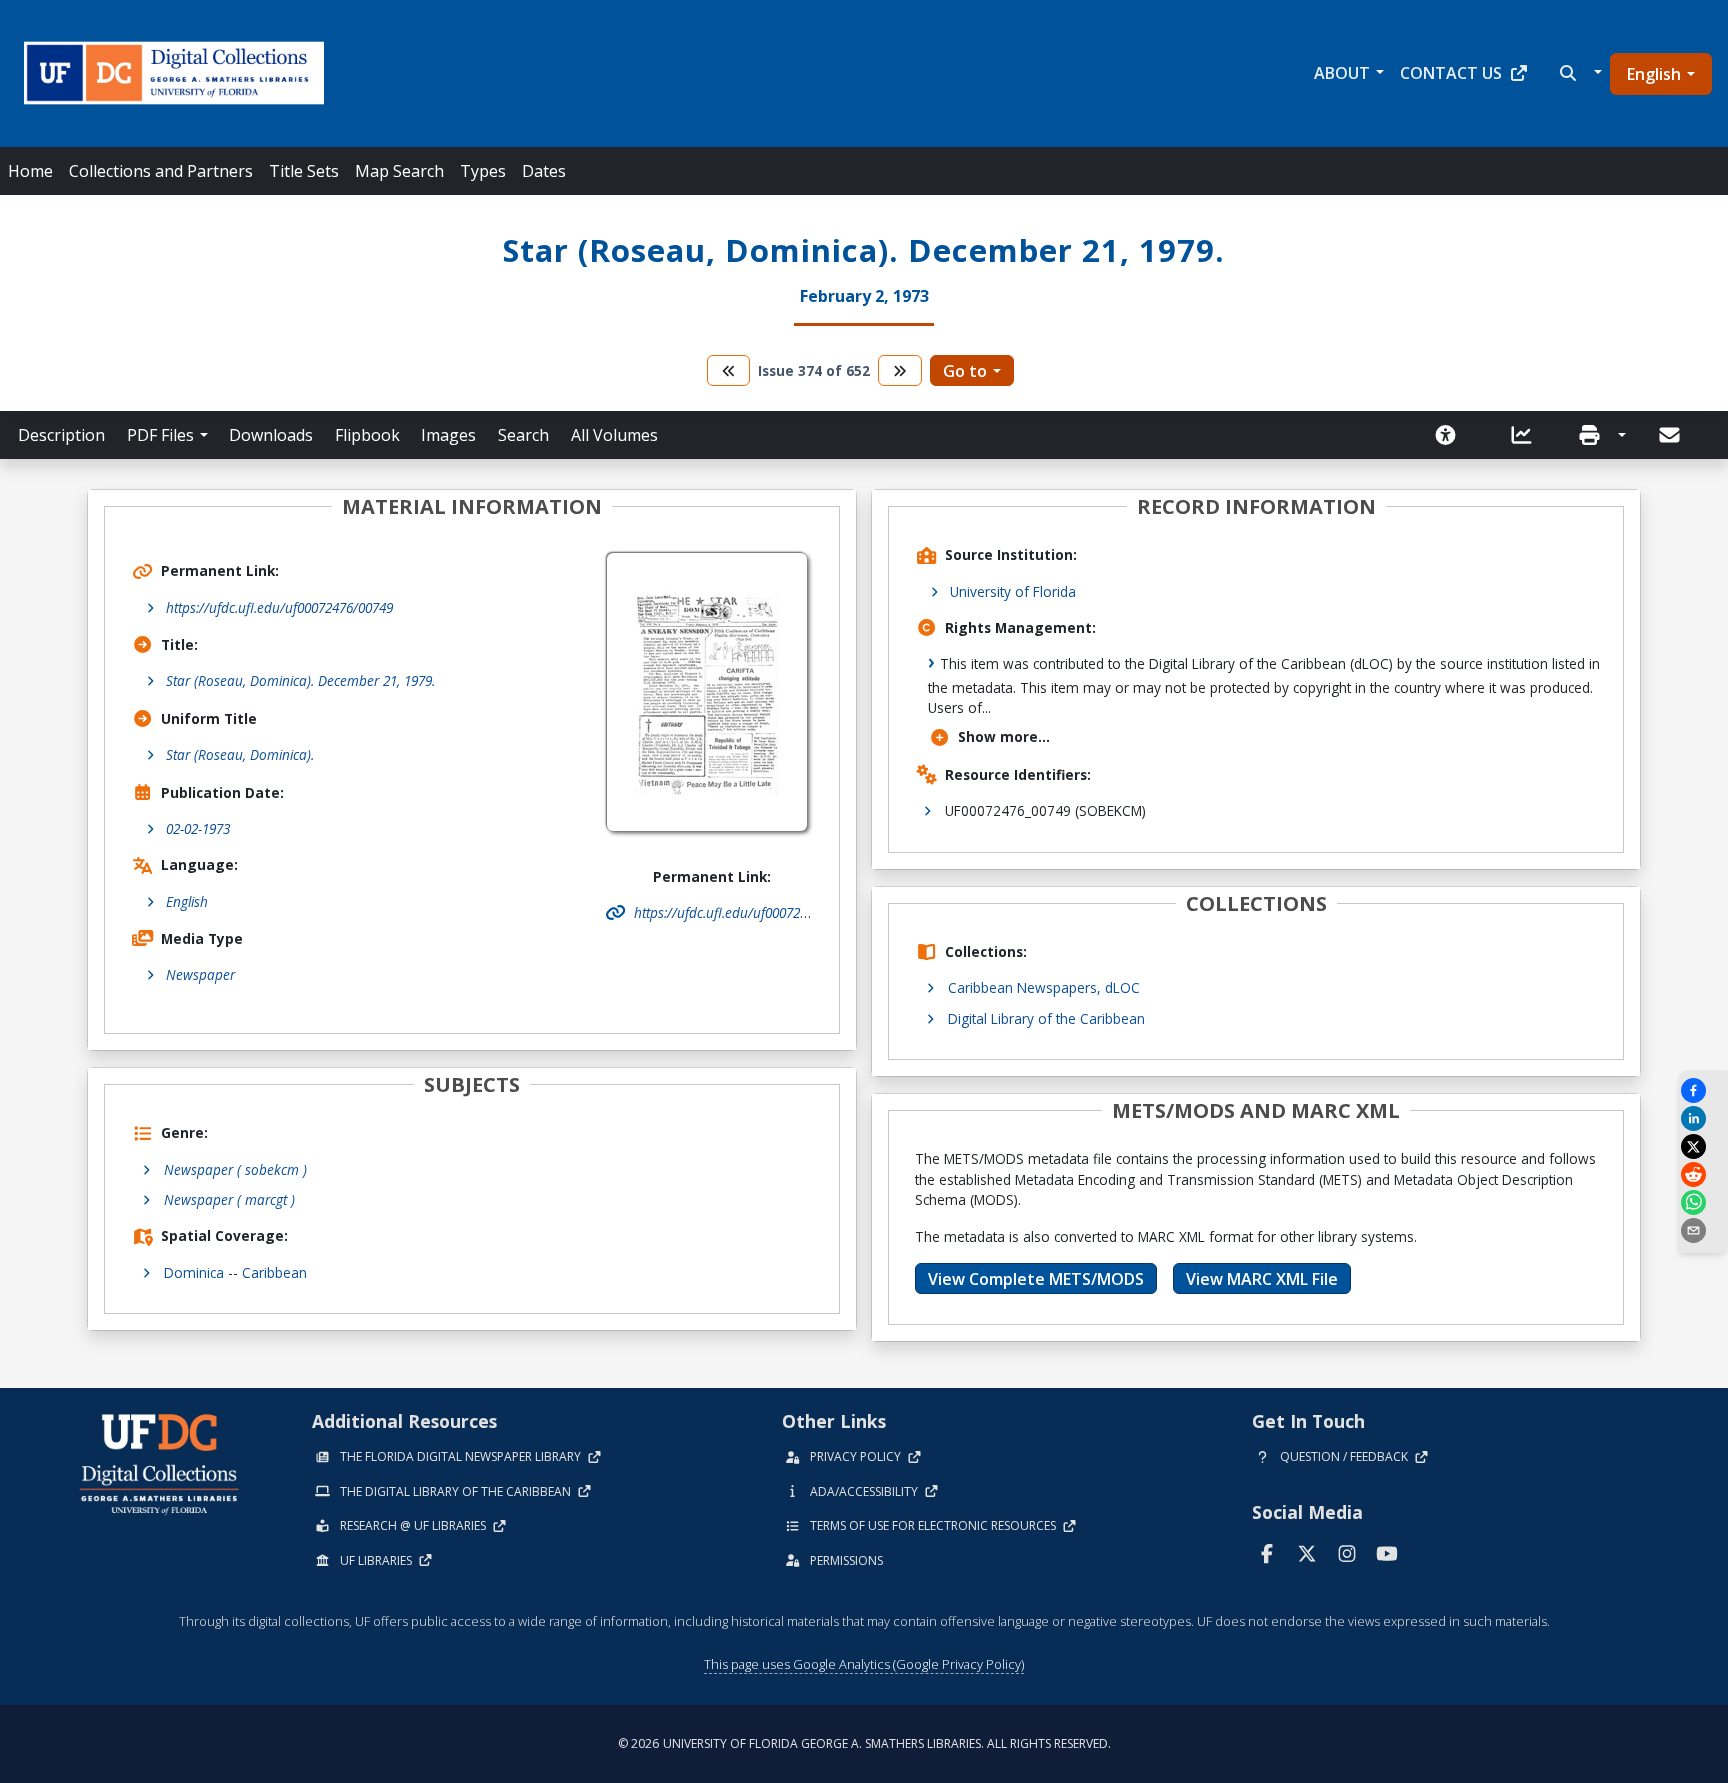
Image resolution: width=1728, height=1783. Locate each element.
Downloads (271, 435)
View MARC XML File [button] (1262, 1279)
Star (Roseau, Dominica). (240, 754)
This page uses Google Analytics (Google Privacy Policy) (864, 1664)
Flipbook (367, 435)
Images (448, 435)
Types (483, 171)
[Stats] (1528, 435)
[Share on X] (1703, 1146)
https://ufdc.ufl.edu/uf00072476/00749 (279, 607)
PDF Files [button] (160, 435)
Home (30, 171)
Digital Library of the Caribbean (1046, 1018)
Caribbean (274, 1272)
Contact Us (1451, 73)
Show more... (1004, 736)
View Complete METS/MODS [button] (1036, 1279)
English (1654, 74)
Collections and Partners (161, 171)
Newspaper (200, 974)
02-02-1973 (198, 828)
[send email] (1703, 1230)
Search (523, 435)
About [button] (1342, 73)
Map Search (399, 171)
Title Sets (304, 171)
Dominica (194, 1272)
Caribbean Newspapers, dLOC (1044, 987)
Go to (965, 371)
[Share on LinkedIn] (1703, 1118)
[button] (1578, 73)
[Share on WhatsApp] (1703, 1202)
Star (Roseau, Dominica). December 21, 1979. (300, 680)
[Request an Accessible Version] (1452, 435)
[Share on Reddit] (1703, 1174)
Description (61, 435)
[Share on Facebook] (1703, 1090)
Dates (544, 171)
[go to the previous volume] (729, 370)
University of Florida (1013, 591)
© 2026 (864, 1743)
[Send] (1671, 435)
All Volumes (614, 435)
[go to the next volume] (900, 370)
